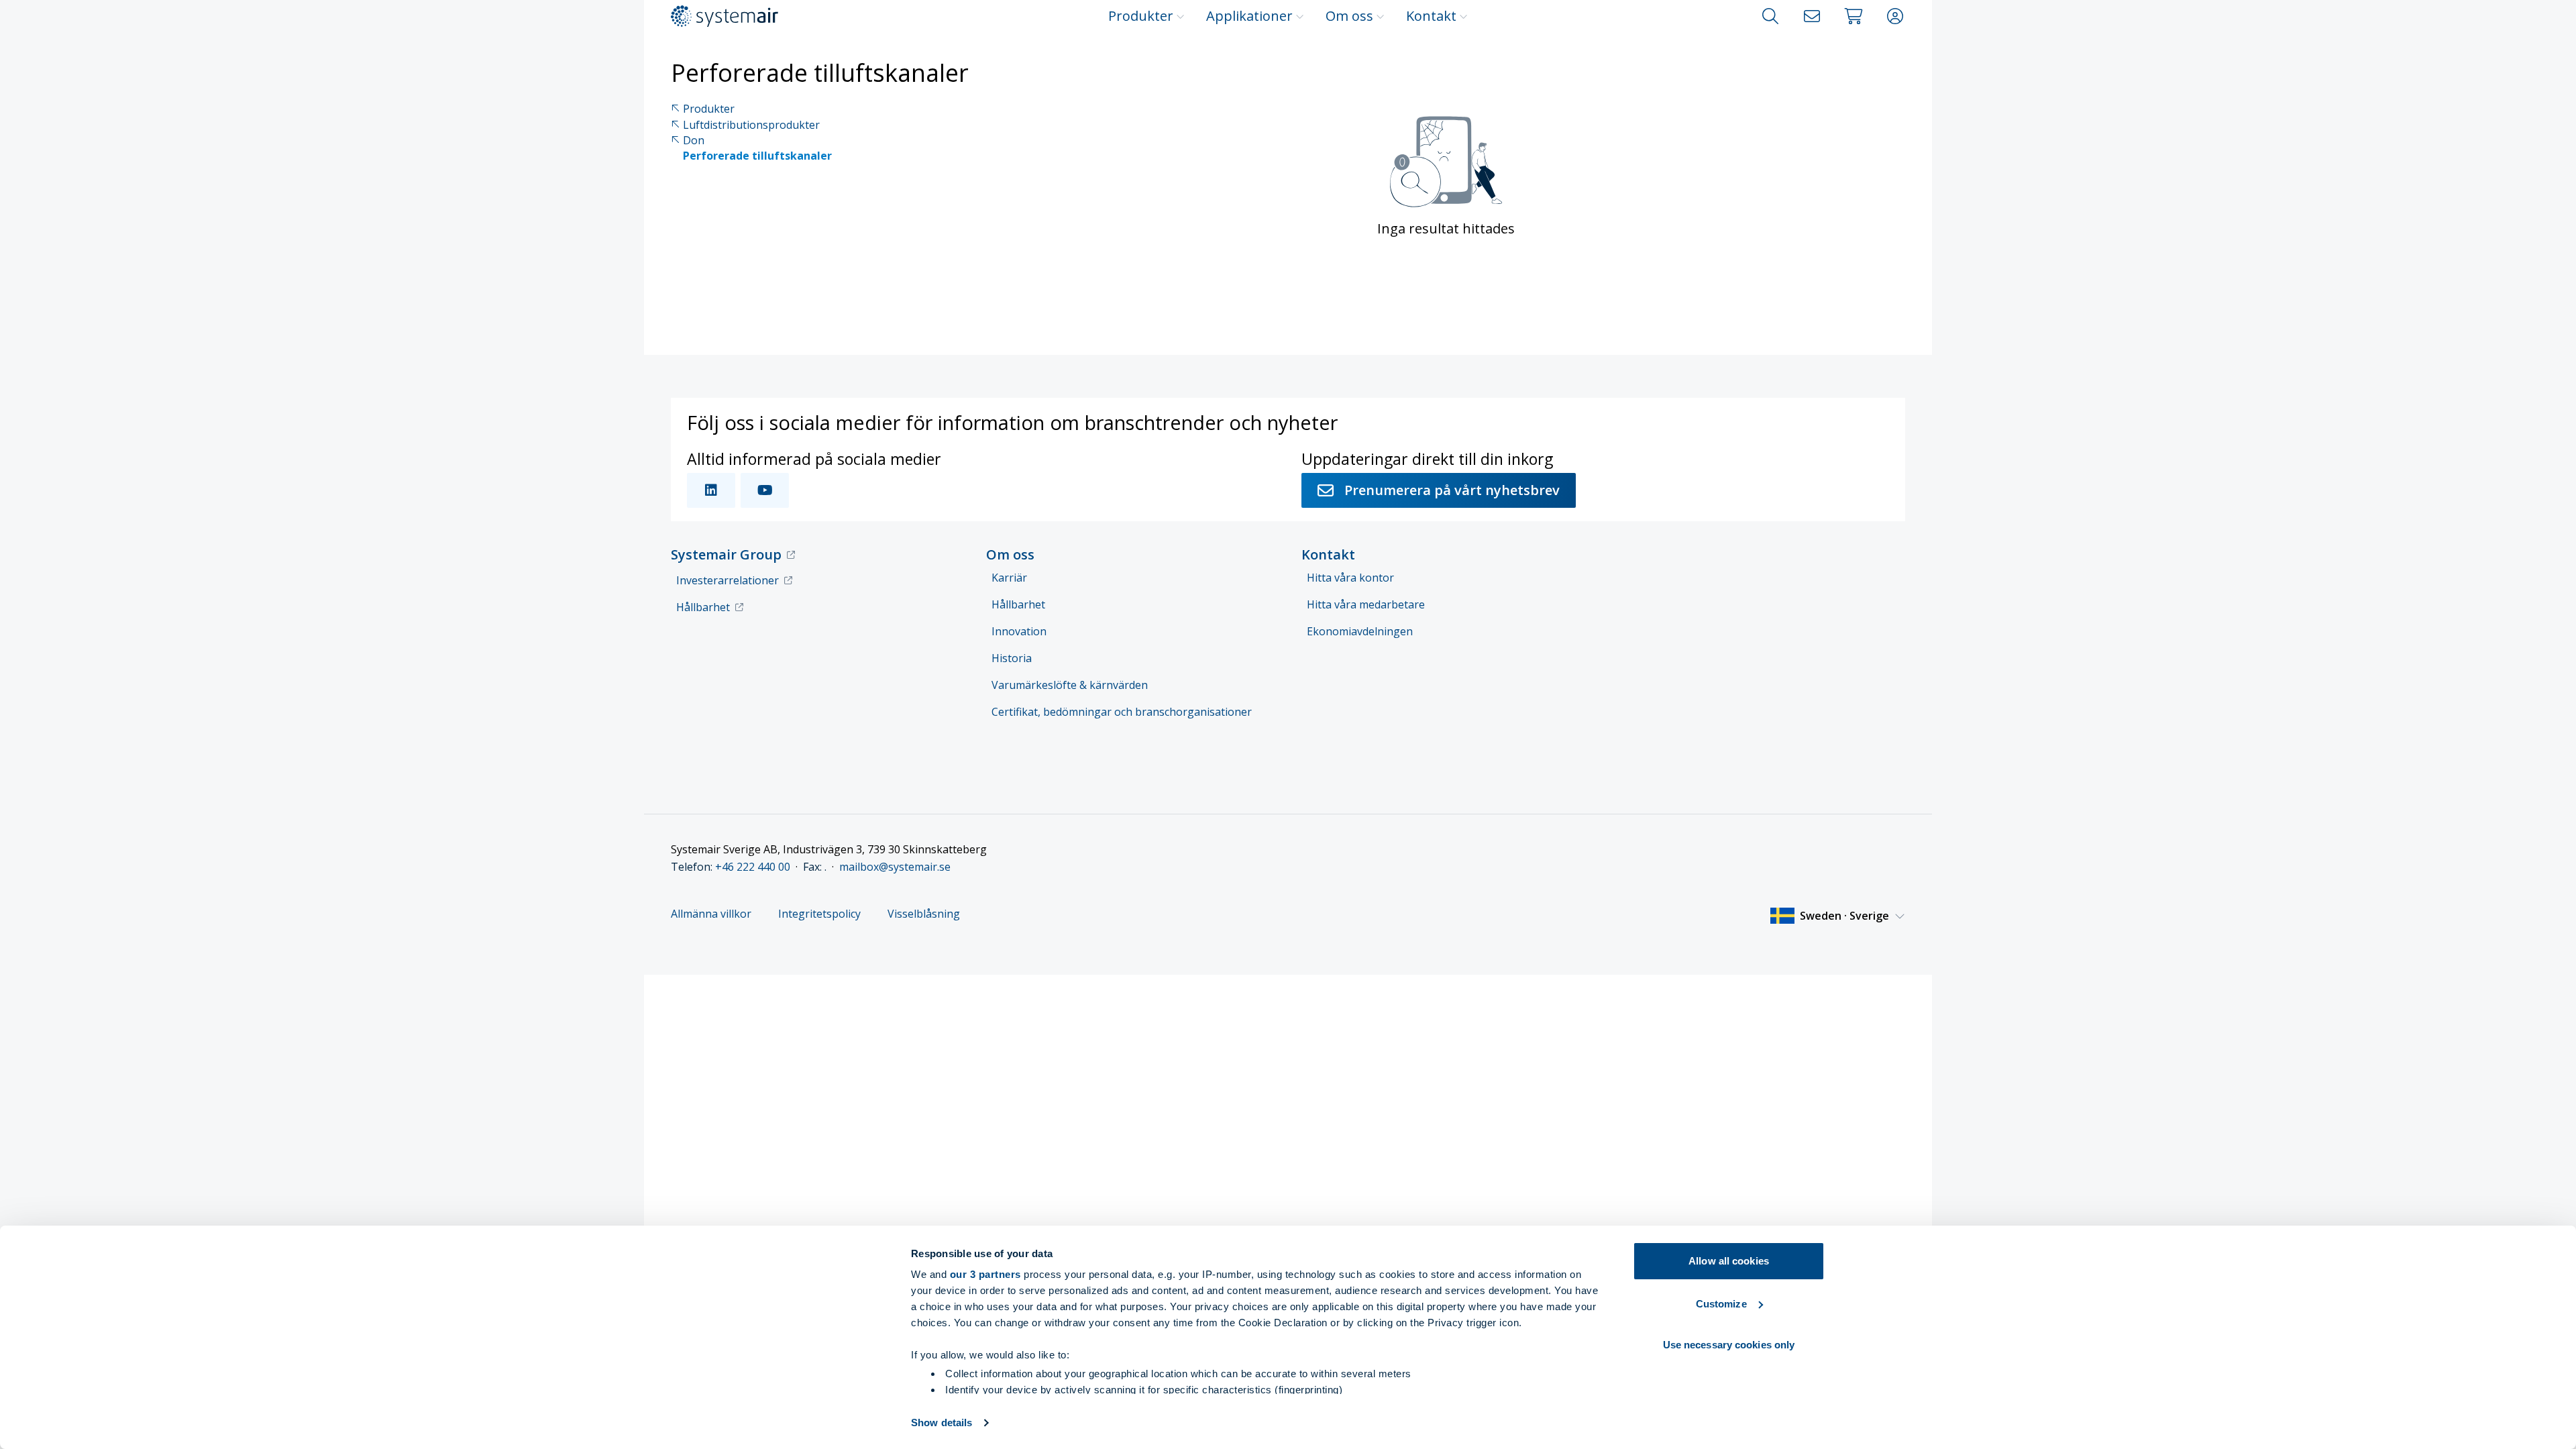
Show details (942, 1423)
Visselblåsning (924, 914)
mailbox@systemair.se (895, 867)
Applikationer (1249, 16)
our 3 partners (985, 1274)
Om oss (1349, 16)
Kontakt (1431, 16)
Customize (1721, 1304)
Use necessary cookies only (1729, 1345)
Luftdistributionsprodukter (751, 125)
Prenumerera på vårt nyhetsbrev (1452, 490)
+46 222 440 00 (753, 867)
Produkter (1141, 16)
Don (694, 141)
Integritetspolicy (819, 914)
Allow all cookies (1729, 1261)
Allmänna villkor (711, 914)
